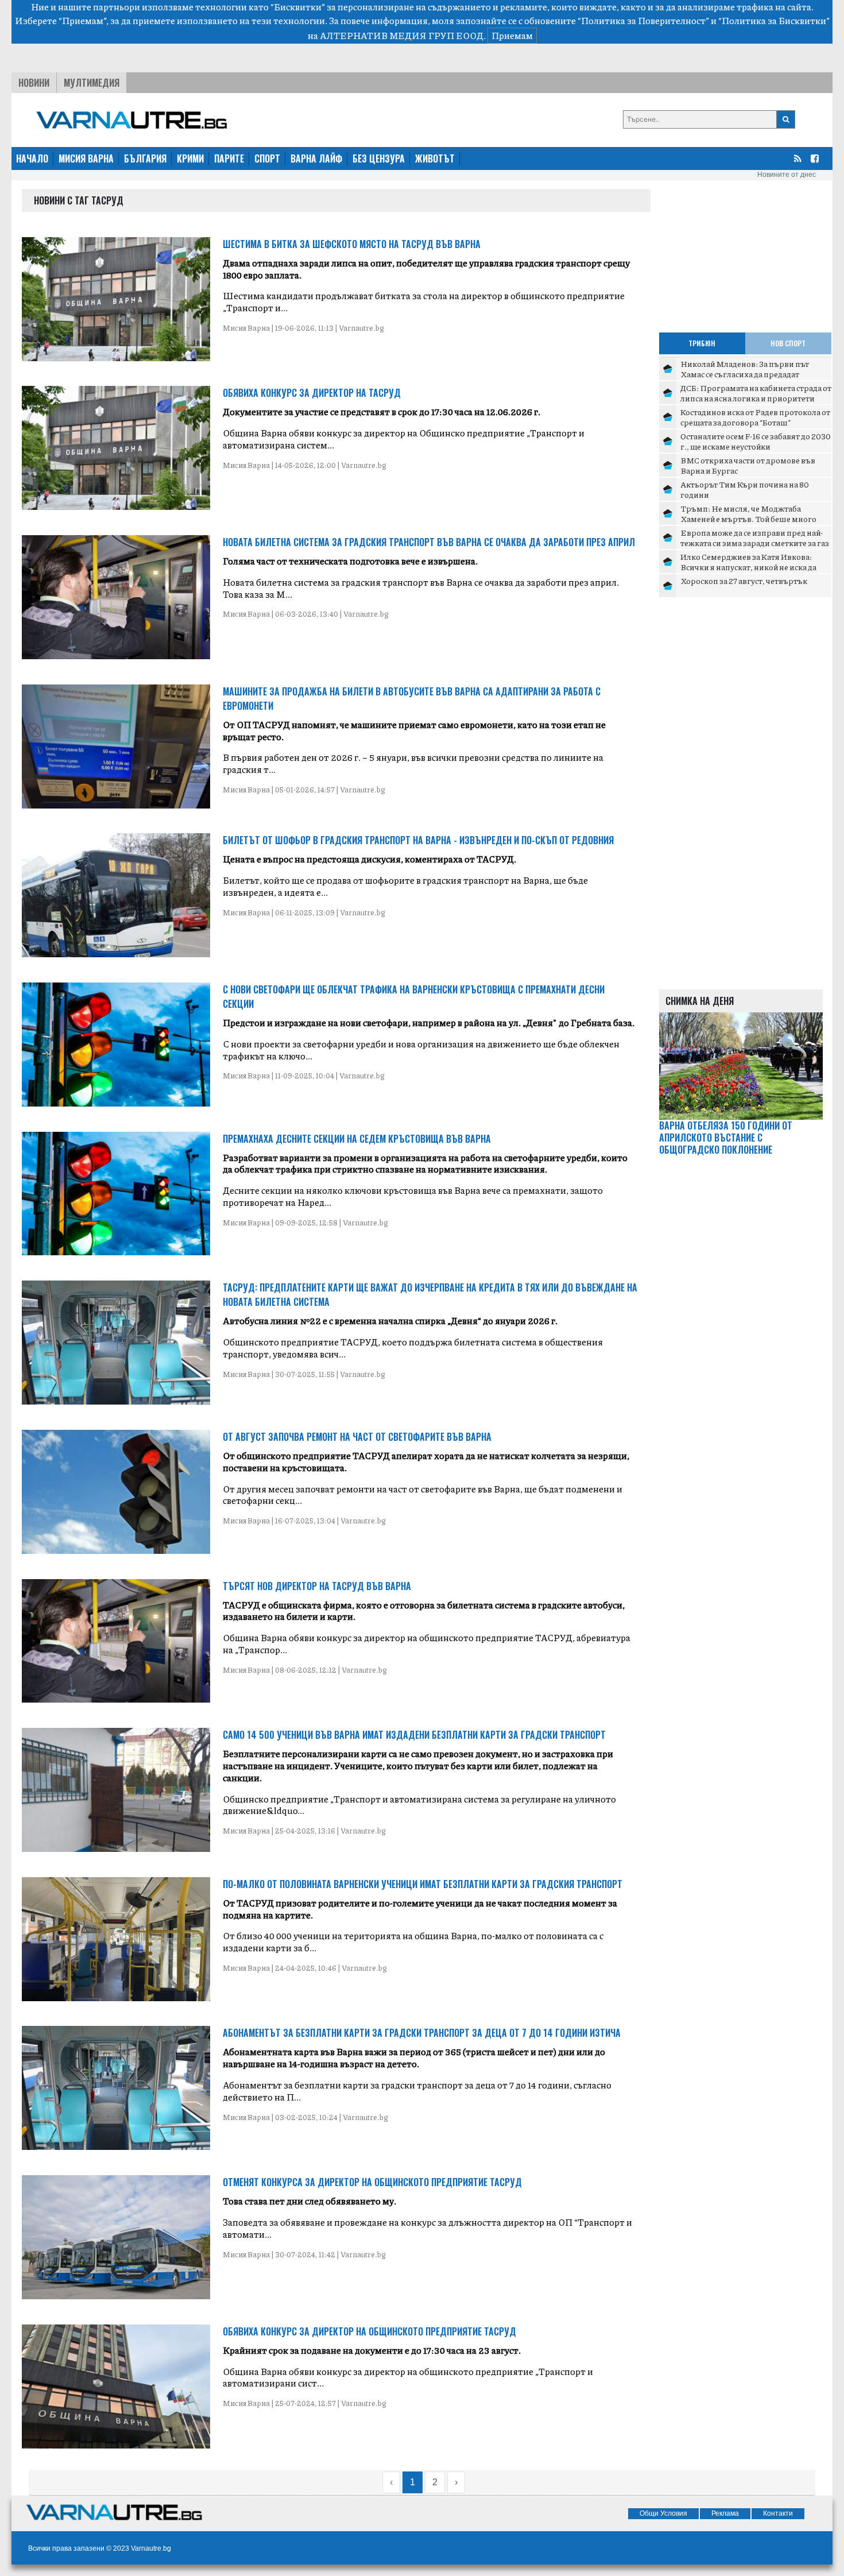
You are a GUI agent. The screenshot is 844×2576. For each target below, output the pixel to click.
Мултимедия (92, 83)
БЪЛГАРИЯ (145, 158)
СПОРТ (267, 158)
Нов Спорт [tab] (788, 343)
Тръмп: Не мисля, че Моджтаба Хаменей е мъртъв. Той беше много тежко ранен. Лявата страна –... (748, 518)
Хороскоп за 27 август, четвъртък (744, 581)
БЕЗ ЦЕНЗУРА (379, 158)
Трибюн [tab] (702, 343)
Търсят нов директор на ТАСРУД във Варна (317, 1586)
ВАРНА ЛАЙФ (316, 158)
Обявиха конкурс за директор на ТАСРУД (312, 393)
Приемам (512, 35)
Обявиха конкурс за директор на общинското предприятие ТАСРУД (369, 2331)
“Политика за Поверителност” (643, 20)
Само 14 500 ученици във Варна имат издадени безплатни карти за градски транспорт (414, 1735)
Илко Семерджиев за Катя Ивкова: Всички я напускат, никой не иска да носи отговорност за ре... (748, 566)
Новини (34, 83)
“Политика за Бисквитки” (774, 20)
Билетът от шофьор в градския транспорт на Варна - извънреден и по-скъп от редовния (418, 840)
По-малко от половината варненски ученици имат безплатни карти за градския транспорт (423, 1884)
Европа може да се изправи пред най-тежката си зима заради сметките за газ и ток (755, 542)
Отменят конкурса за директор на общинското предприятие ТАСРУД (372, 2182)
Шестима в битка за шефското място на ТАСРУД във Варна (352, 244)
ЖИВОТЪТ (435, 158)
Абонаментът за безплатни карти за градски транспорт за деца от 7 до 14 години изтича (422, 2033)
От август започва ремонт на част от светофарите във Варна (357, 1437)
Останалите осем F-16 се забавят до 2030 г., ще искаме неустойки (756, 441)
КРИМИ (190, 158)
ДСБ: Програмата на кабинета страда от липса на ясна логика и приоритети (756, 393)
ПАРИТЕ (229, 158)
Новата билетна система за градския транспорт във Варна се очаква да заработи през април (429, 542)
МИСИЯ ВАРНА (86, 158)
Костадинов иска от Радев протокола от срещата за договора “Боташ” (755, 417)
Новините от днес (787, 175)
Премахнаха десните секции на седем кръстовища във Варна (357, 1139)
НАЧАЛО (32, 158)
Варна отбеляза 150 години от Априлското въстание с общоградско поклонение (726, 1138)
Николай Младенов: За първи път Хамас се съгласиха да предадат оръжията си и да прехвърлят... (745, 374)
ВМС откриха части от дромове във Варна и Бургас (748, 465)
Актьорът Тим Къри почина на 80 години (745, 489)
